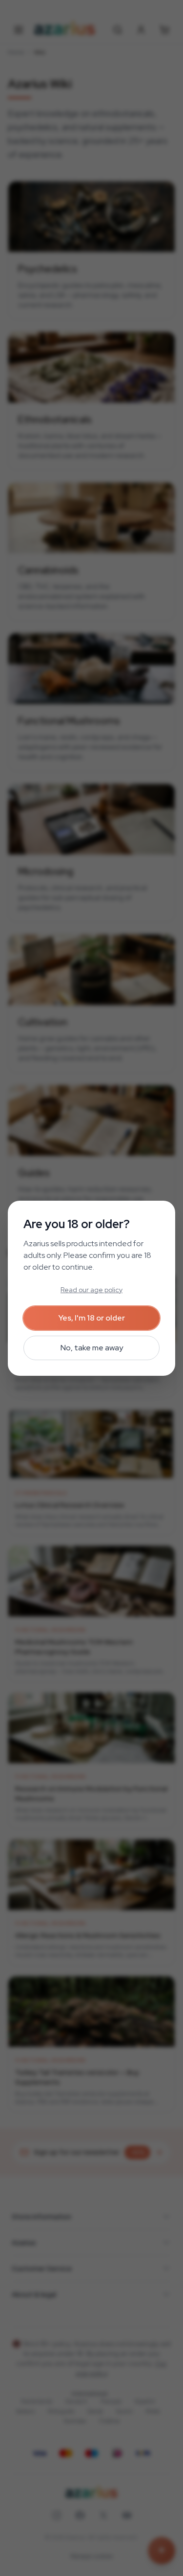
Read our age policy (91, 1290)
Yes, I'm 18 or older (92, 1318)
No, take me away (92, 1348)
